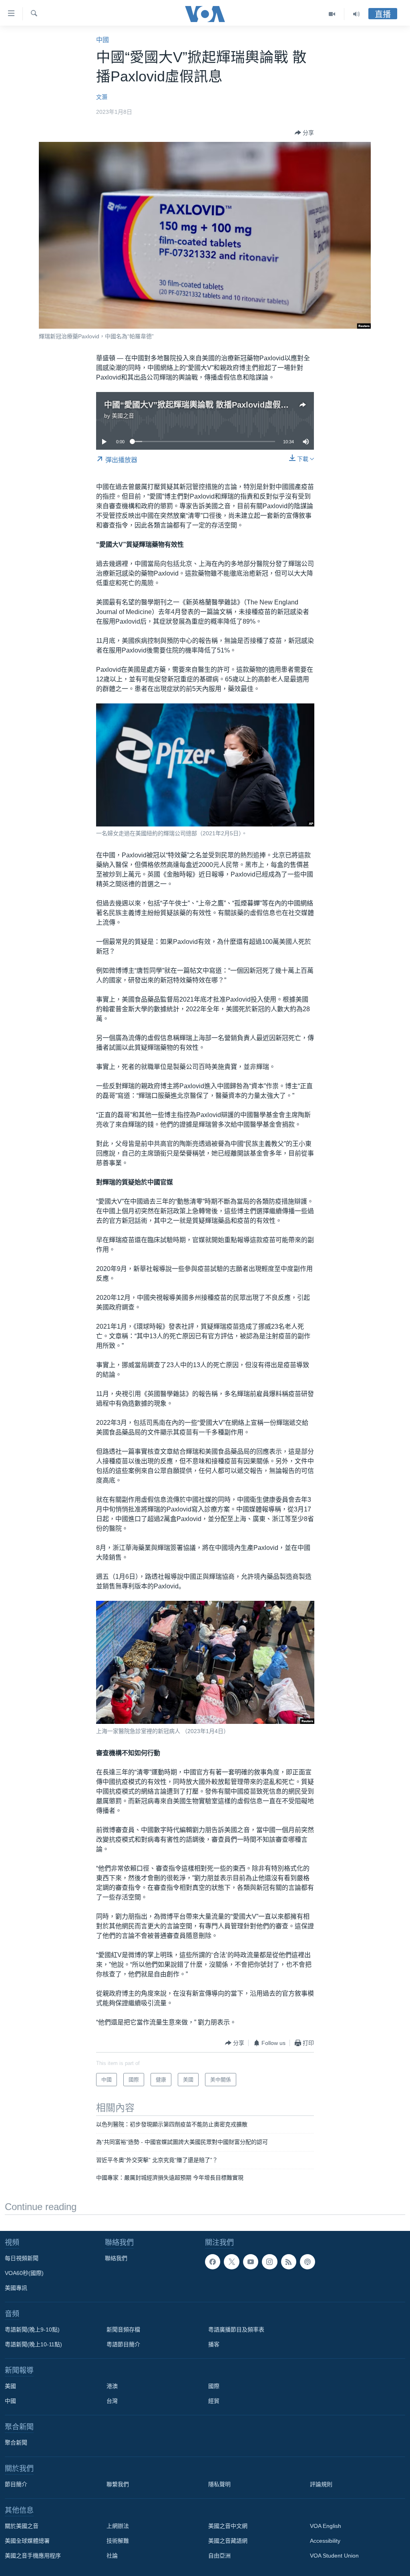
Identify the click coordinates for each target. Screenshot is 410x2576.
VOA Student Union (334, 2556)
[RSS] (289, 2262)
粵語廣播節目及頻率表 (236, 2330)
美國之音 (123, 416)
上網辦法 (118, 2526)
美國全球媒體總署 (27, 2541)
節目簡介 (16, 2484)
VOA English (326, 2526)
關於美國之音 (22, 2526)
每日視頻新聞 (22, 2258)
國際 (214, 2386)
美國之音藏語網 (228, 2541)
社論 (112, 2556)
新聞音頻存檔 (123, 2330)
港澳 (112, 2386)
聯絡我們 (116, 2258)
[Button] (304, 133)
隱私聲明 (219, 2484)
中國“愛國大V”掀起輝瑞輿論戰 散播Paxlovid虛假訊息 (200, 405)
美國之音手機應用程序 (33, 2556)
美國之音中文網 (228, 2526)
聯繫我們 (118, 2484)
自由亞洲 (219, 2556)
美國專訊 (16, 2288)
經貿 (214, 2401)
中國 (102, 40)
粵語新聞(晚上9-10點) (32, 2330)
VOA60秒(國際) (24, 2273)
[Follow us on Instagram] (269, 2262)
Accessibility (325, 2541)
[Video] (332, 14)
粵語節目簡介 (123, 2344)
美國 (10, 2386)
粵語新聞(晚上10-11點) (33, 2344)
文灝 (102, 97)
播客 (214, 2344)
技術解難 (118, 2541)
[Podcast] (307, 2262)
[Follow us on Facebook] (213, 2262)
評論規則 (321, 2484)
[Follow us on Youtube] (251, 2262)
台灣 (112, 2401)
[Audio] (356, 14)
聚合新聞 (16, 2443)
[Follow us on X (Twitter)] (231, 2262)
